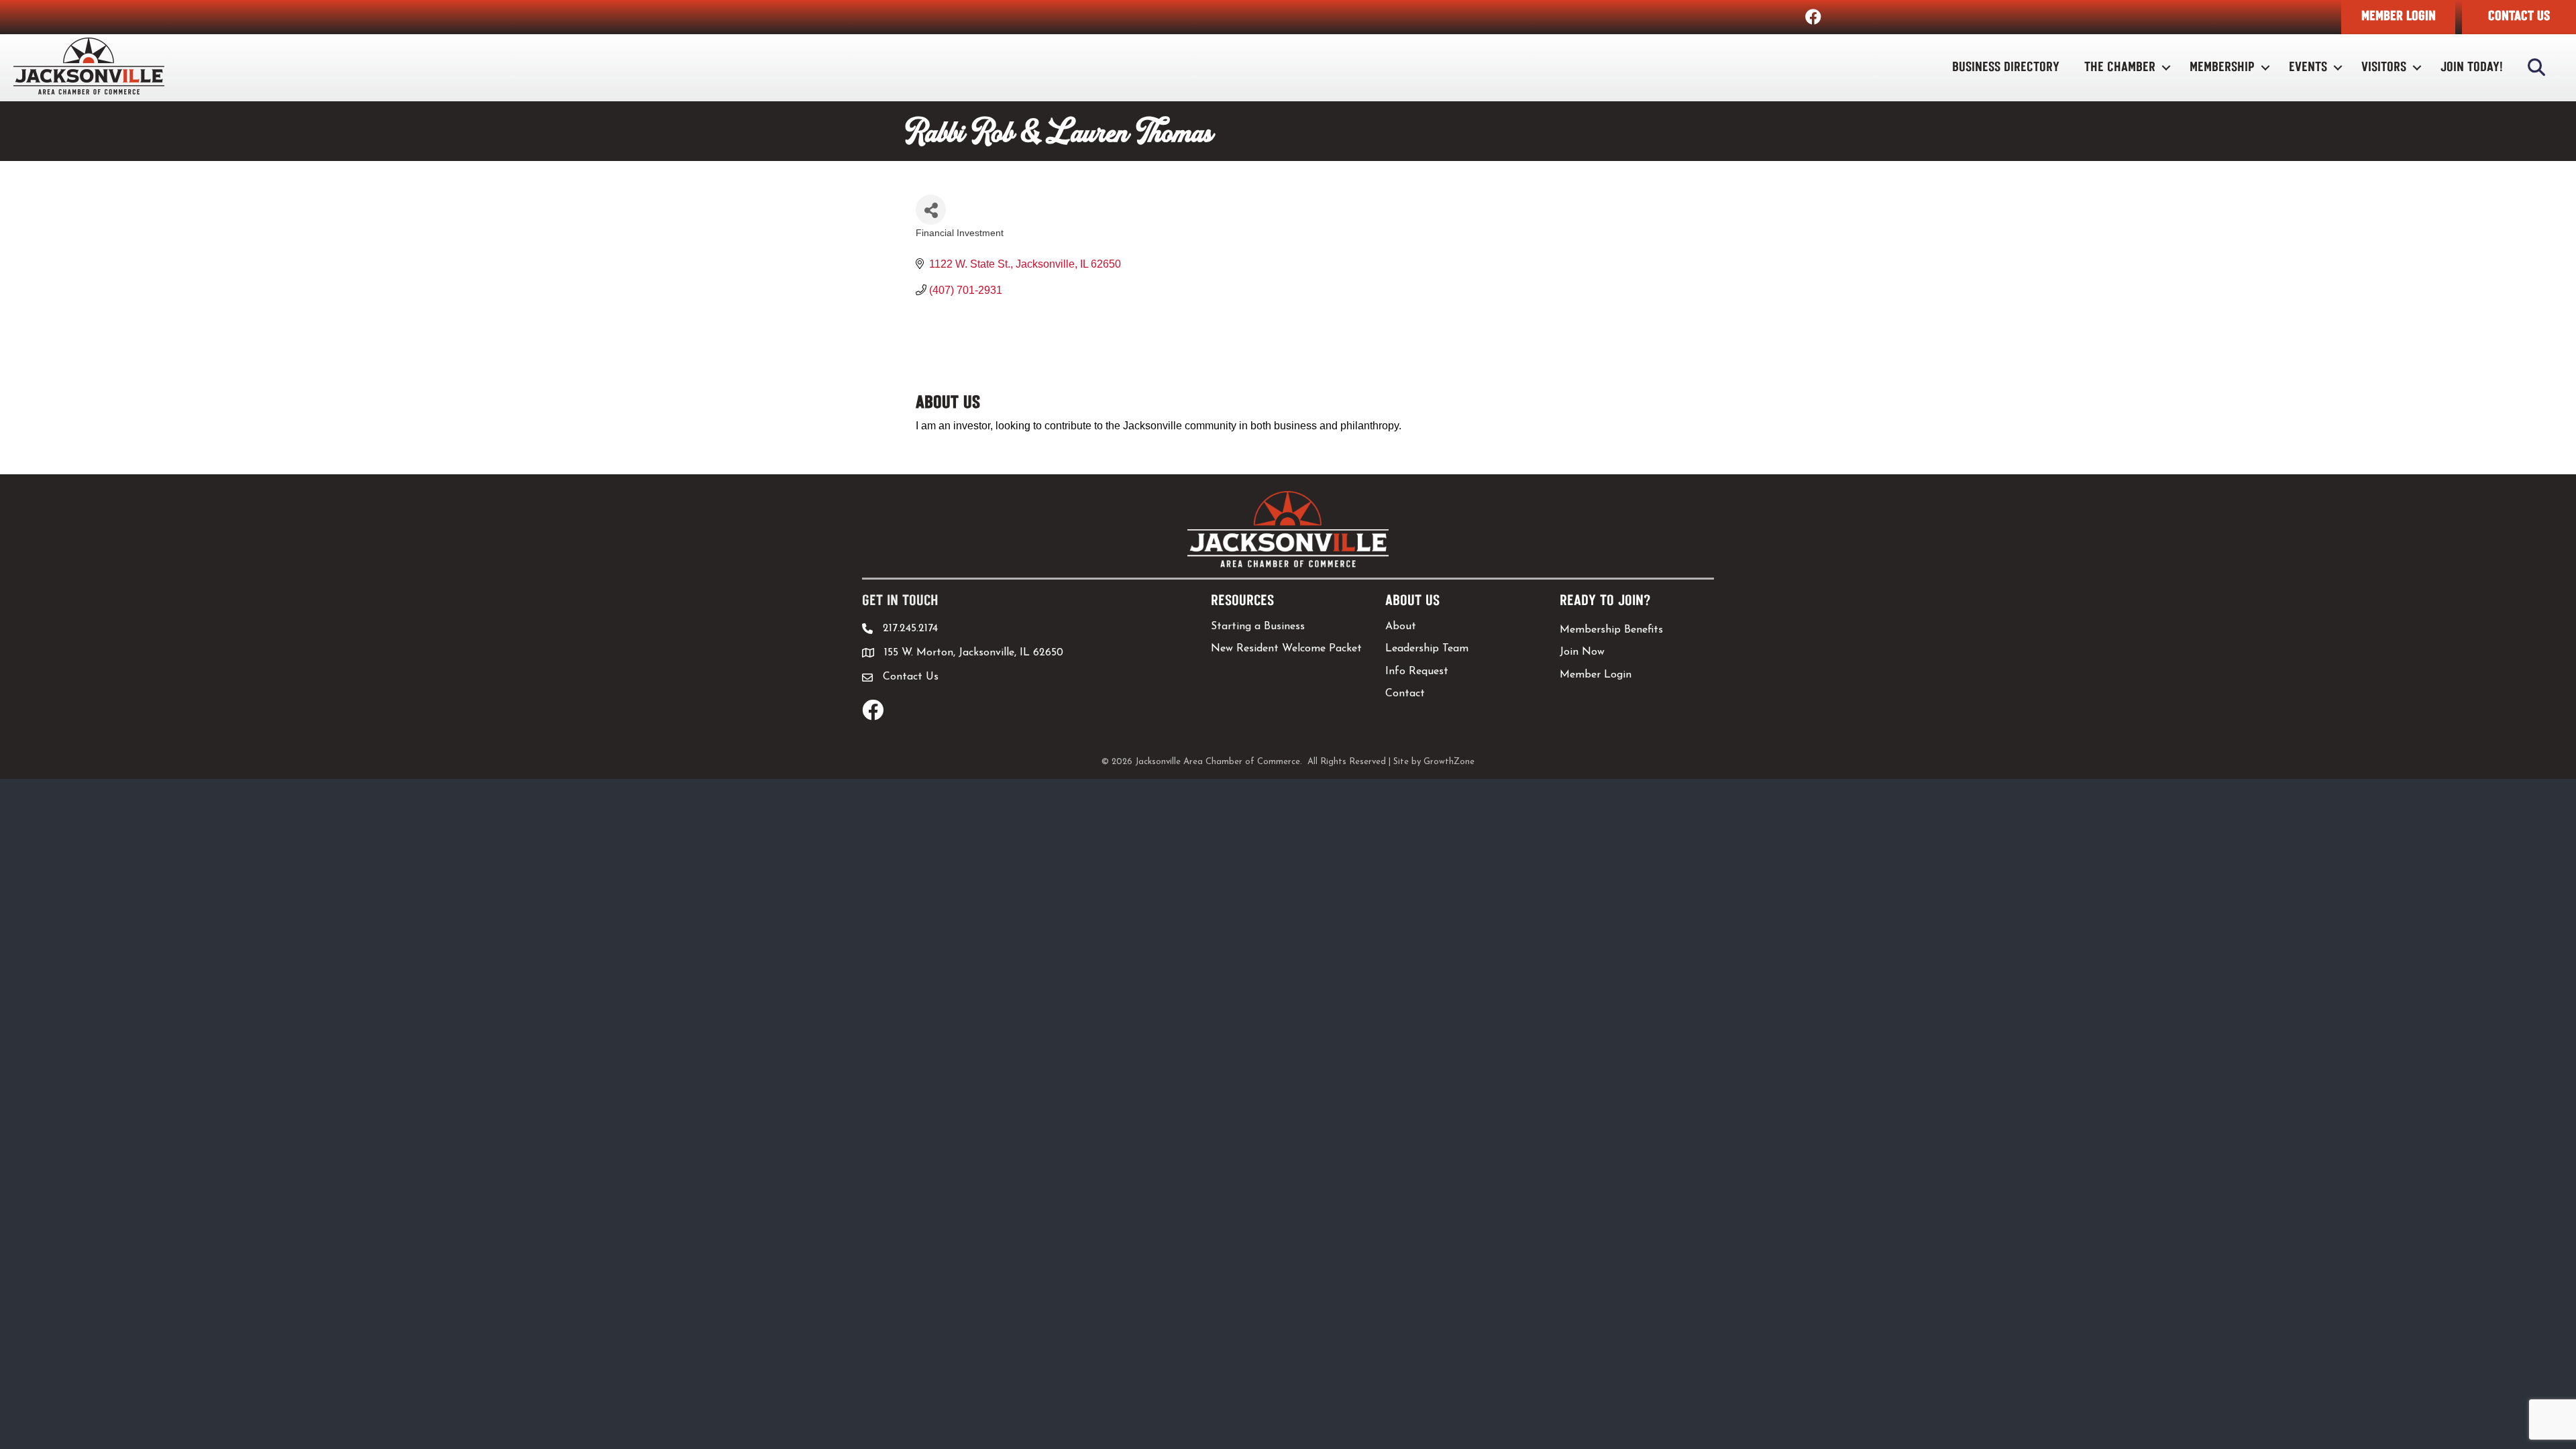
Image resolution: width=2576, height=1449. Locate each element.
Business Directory (2006, 67)
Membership (2222, 67)
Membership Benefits (1611, 630)
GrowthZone (1449, 762)
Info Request (1417, 672)
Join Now (1582, 652)
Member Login (1596, 675)
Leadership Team (1427, 649)
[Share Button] (931, 210)
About (1401, 627)
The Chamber (2120, 67)
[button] (2398, 17)
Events (2308, 67)
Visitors (2384, 67)
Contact (1405, 694)
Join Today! (2472, 67)
